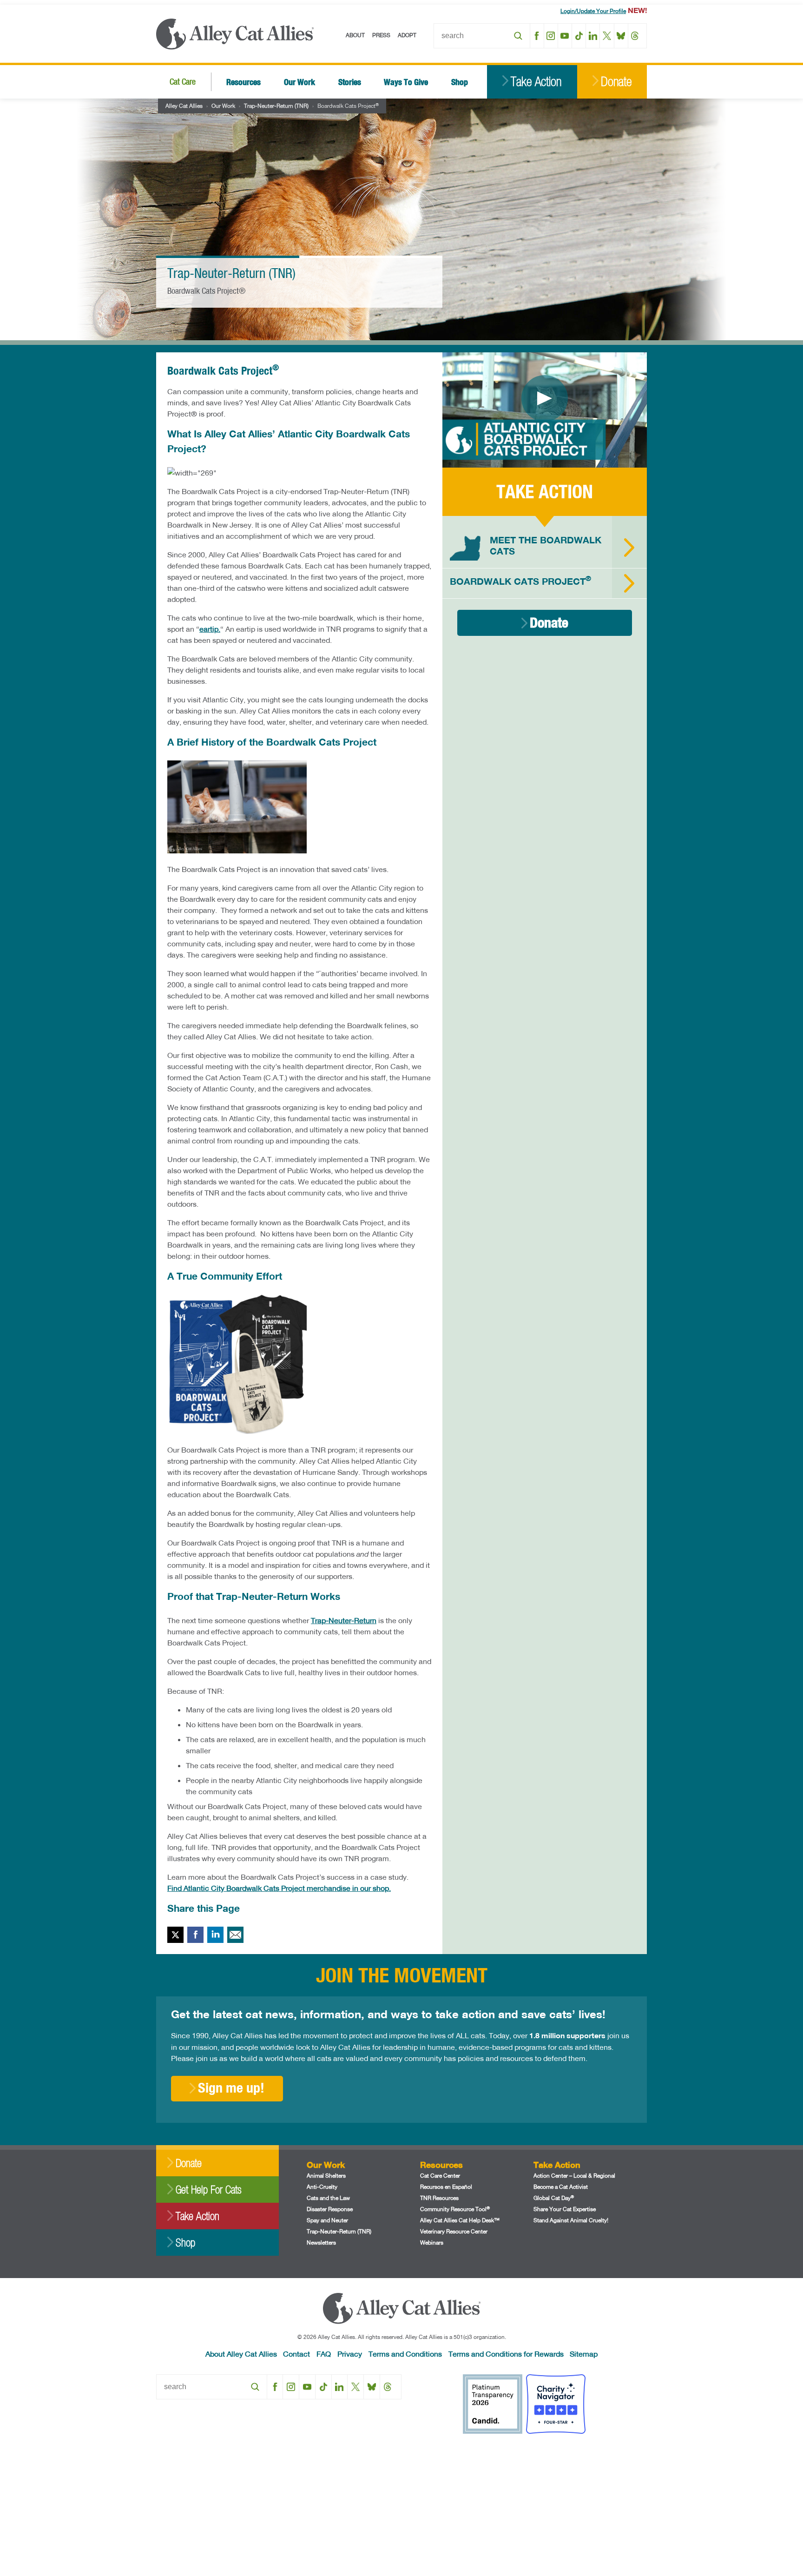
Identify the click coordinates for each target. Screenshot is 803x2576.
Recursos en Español (446, 2187)
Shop (460, 82)
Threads (635, 36)
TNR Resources (439, 2198)
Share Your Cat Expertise (565, 2209)
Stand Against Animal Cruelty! (571, 2220)
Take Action (536, 82)
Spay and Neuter (327, 2220)
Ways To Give (406, 82)
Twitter (175, 1935)
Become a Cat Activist (561, 2187)
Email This (235, 1935)
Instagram (551, 36)
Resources (244, 82)
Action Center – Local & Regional (574, 2176)
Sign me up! (231, 2087)
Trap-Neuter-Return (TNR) (276, 106)
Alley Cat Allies (184, 106)
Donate (616, 82)
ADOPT (407, 35)
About (355, 35)
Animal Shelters (326, 2176)
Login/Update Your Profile (593, 11)
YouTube (565, 36)
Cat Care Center (440, 2176)
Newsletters (321, 2242)
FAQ (324, 2354)
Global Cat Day (554, 2198)
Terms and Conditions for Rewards (506, 2354)
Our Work (299, 82)
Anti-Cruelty (322, 2187)
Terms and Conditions (405, 2354)
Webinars (432, 2242)
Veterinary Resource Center (454, 2231)
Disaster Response (330, 2209)
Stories (350, 82)
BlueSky (621, 36)
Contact (296, 2354)
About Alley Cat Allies (241, 2354)
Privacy (350, 2354)
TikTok (579, 36)
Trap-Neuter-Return (344, 1620)
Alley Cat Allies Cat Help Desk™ (460, 2220)
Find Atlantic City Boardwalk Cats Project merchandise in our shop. (279, 1888)
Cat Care (183, 82)
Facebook (537, 36)
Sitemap (584, 2354)
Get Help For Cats (208, 2190)
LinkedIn (593, 36)
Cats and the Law (328, 2198)
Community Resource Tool (455, 2209)
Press (381, 35)
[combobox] (482, 36)
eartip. (210, 629)
